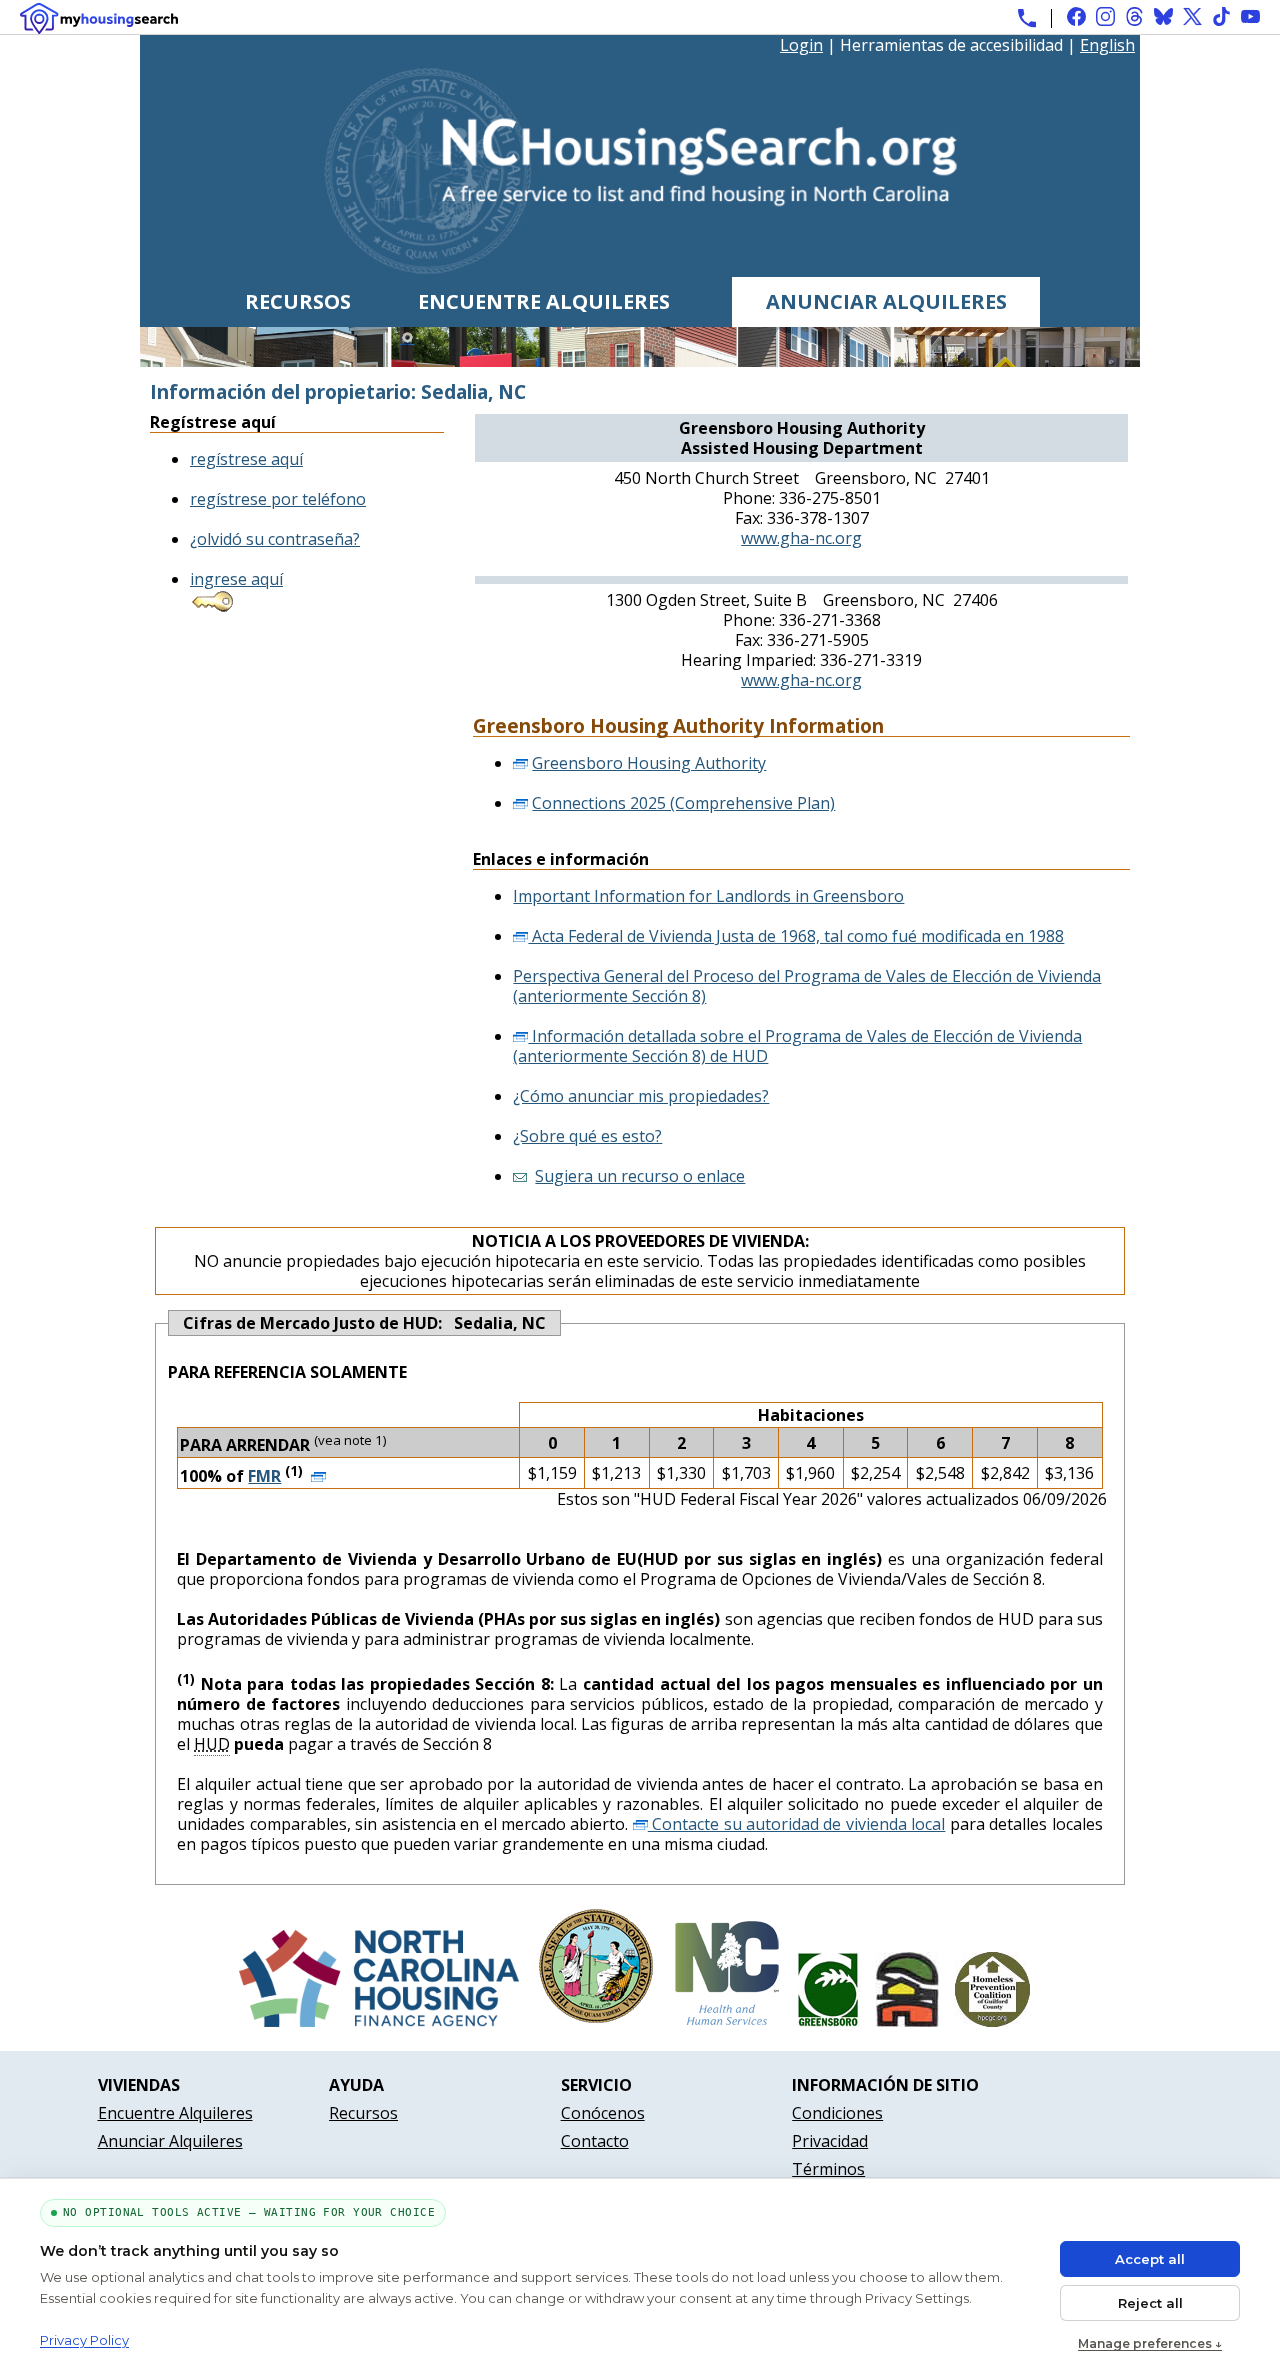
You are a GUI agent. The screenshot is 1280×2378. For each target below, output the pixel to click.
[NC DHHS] (727, 2021)
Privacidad (830, 2141)
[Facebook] (1076, 16)
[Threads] (1134, 16)
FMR (264, 1476)
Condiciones (837, 2113)
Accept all (1150, 2259)
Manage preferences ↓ (1150, 2343)
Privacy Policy (84, 2340)
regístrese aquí (246, 459)
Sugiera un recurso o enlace (640, 1176)
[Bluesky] (1163, 16)
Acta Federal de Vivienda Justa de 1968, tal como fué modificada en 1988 (796, 936)
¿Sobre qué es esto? (587, 1136)
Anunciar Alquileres (886, 301)
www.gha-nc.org (801, 538)
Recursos (298, 301)
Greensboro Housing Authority (649, 763)
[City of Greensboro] (828, 2021)
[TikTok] (1221, 16)
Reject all (1150, 2303)
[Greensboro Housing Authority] (907, 2021)
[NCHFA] (379, 2021)
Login (801, 45)
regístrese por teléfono (278, 499)
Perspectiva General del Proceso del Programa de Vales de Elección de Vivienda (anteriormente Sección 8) (807, 986)
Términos (828, 2169)
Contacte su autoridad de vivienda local (797, 1824)
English (1107, 45)
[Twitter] (1192, 16)
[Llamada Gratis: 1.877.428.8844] (1027, 18)
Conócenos (603, 2113)
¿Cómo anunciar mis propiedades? (641, 1096)
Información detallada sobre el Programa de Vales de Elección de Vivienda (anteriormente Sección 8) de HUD (797, 1046)
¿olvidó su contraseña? (275, 539)
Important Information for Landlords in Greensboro (708, 896)
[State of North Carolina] (596, 2021)
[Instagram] (1105, 16)
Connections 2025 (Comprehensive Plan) (683, 803)
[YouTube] (1250, 16)
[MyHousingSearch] (99, 18)
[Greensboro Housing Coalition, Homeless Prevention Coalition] (992, 2021)
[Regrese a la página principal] (640, 267)
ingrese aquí (236, 579)
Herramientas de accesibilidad (951, 45)
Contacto (595, 2141)
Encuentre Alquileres (544, 301)
